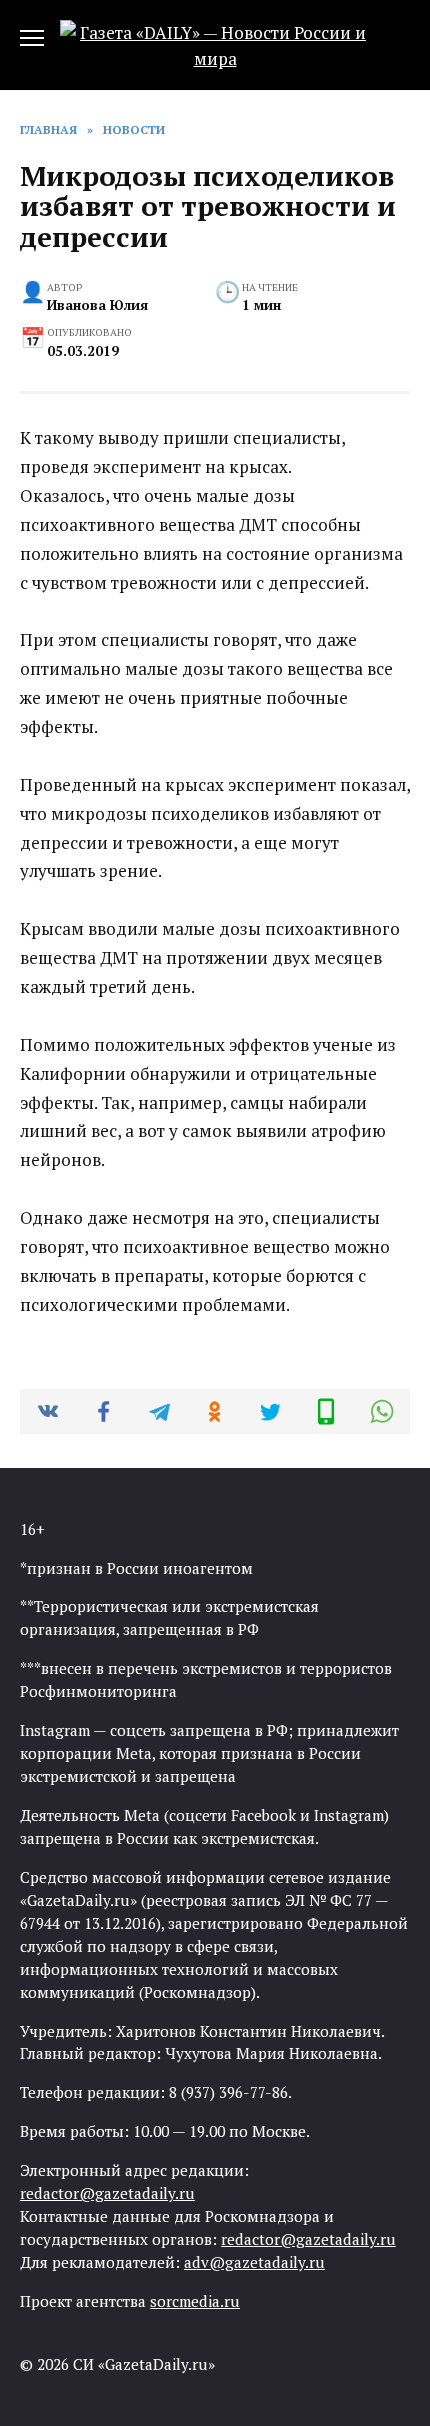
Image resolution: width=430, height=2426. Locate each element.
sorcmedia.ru (195, 2301)
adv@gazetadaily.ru (254, 2262)
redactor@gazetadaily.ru (107, 2193)
